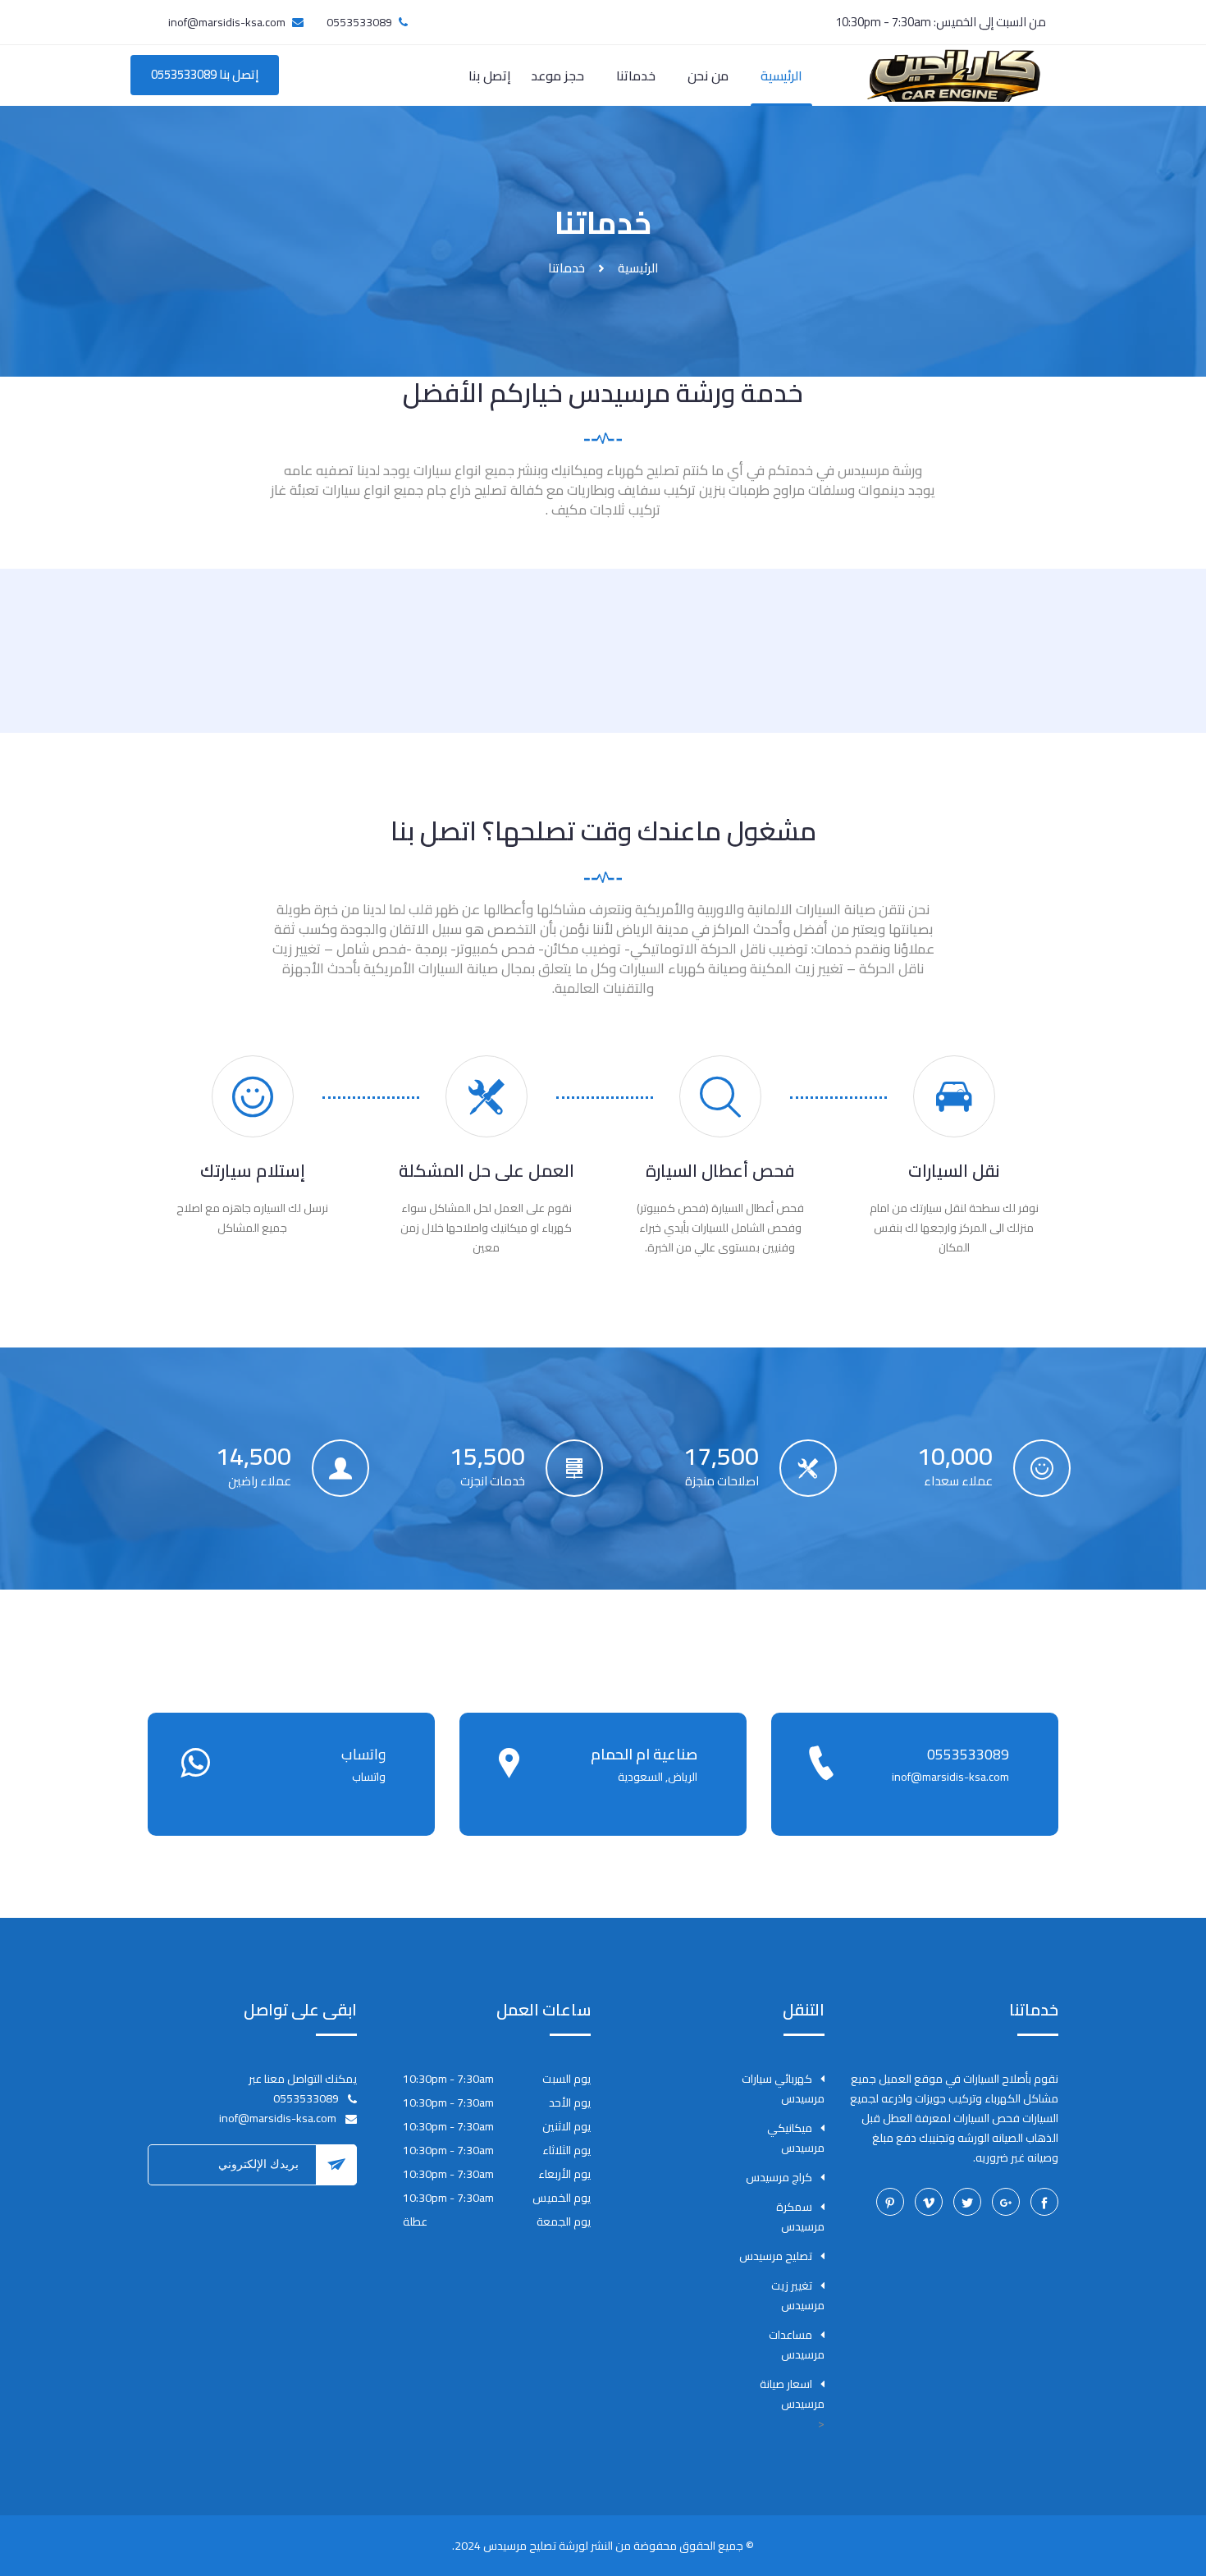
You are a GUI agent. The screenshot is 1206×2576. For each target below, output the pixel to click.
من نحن (708, 75)
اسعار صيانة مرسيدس (792, 2394)
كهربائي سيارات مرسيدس (783, 2089)
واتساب (363, 1754)
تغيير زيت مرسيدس (798, 2295)
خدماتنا (636, 75)
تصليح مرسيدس (776, 2256)
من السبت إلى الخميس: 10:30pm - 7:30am (941, 22)
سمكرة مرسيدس (800, 2217)
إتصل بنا (490, 75)
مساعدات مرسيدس (797, 2345)
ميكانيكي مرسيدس (796, 2138)
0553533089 (968, 1754)
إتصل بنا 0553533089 (205, 74)
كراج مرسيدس (779, 2177)
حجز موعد (557, 75)
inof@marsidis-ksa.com (227, 22)
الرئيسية (781, 75)
